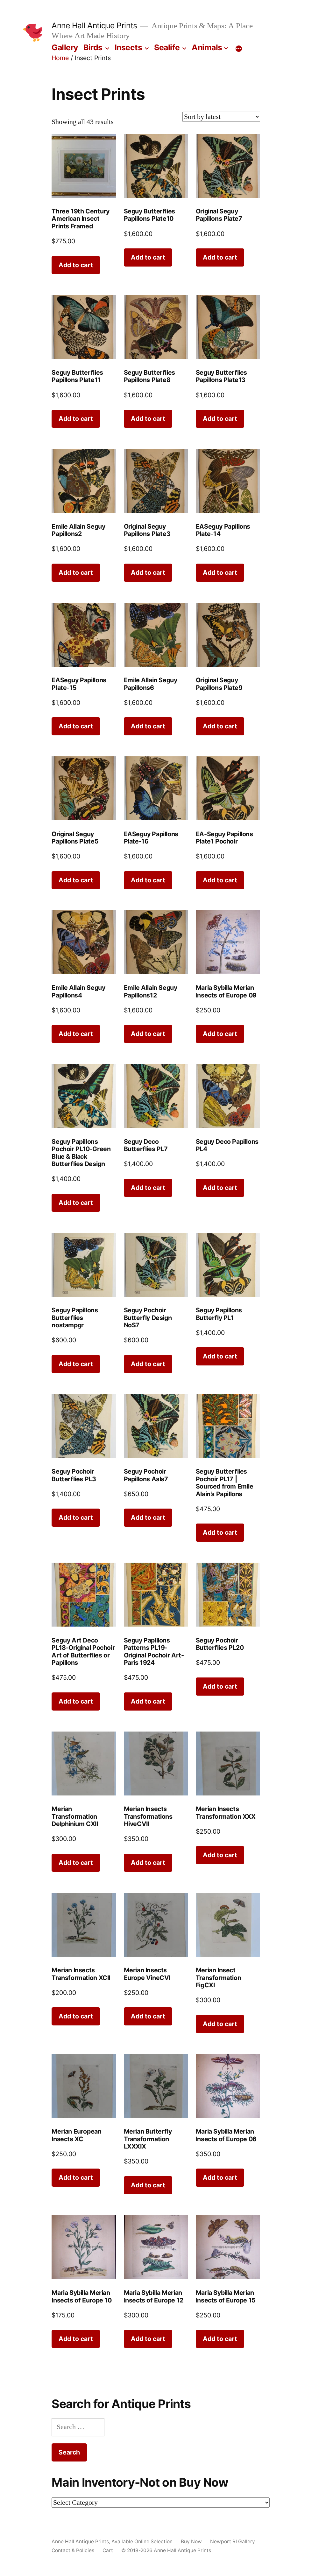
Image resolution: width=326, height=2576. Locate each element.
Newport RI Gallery (233, 2541)
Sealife (167, 47)
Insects (128, 47)
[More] (239, 49)
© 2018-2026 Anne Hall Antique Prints (166, 2550)
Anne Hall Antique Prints (94, 25)
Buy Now (191, 2541)
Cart (108, 2550)
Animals (207, 47)
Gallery (65, 47)
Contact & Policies (73, 2550)
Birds (93, 47)
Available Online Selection (142, 2541)
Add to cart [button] (76, 265)
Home (60, 58)
